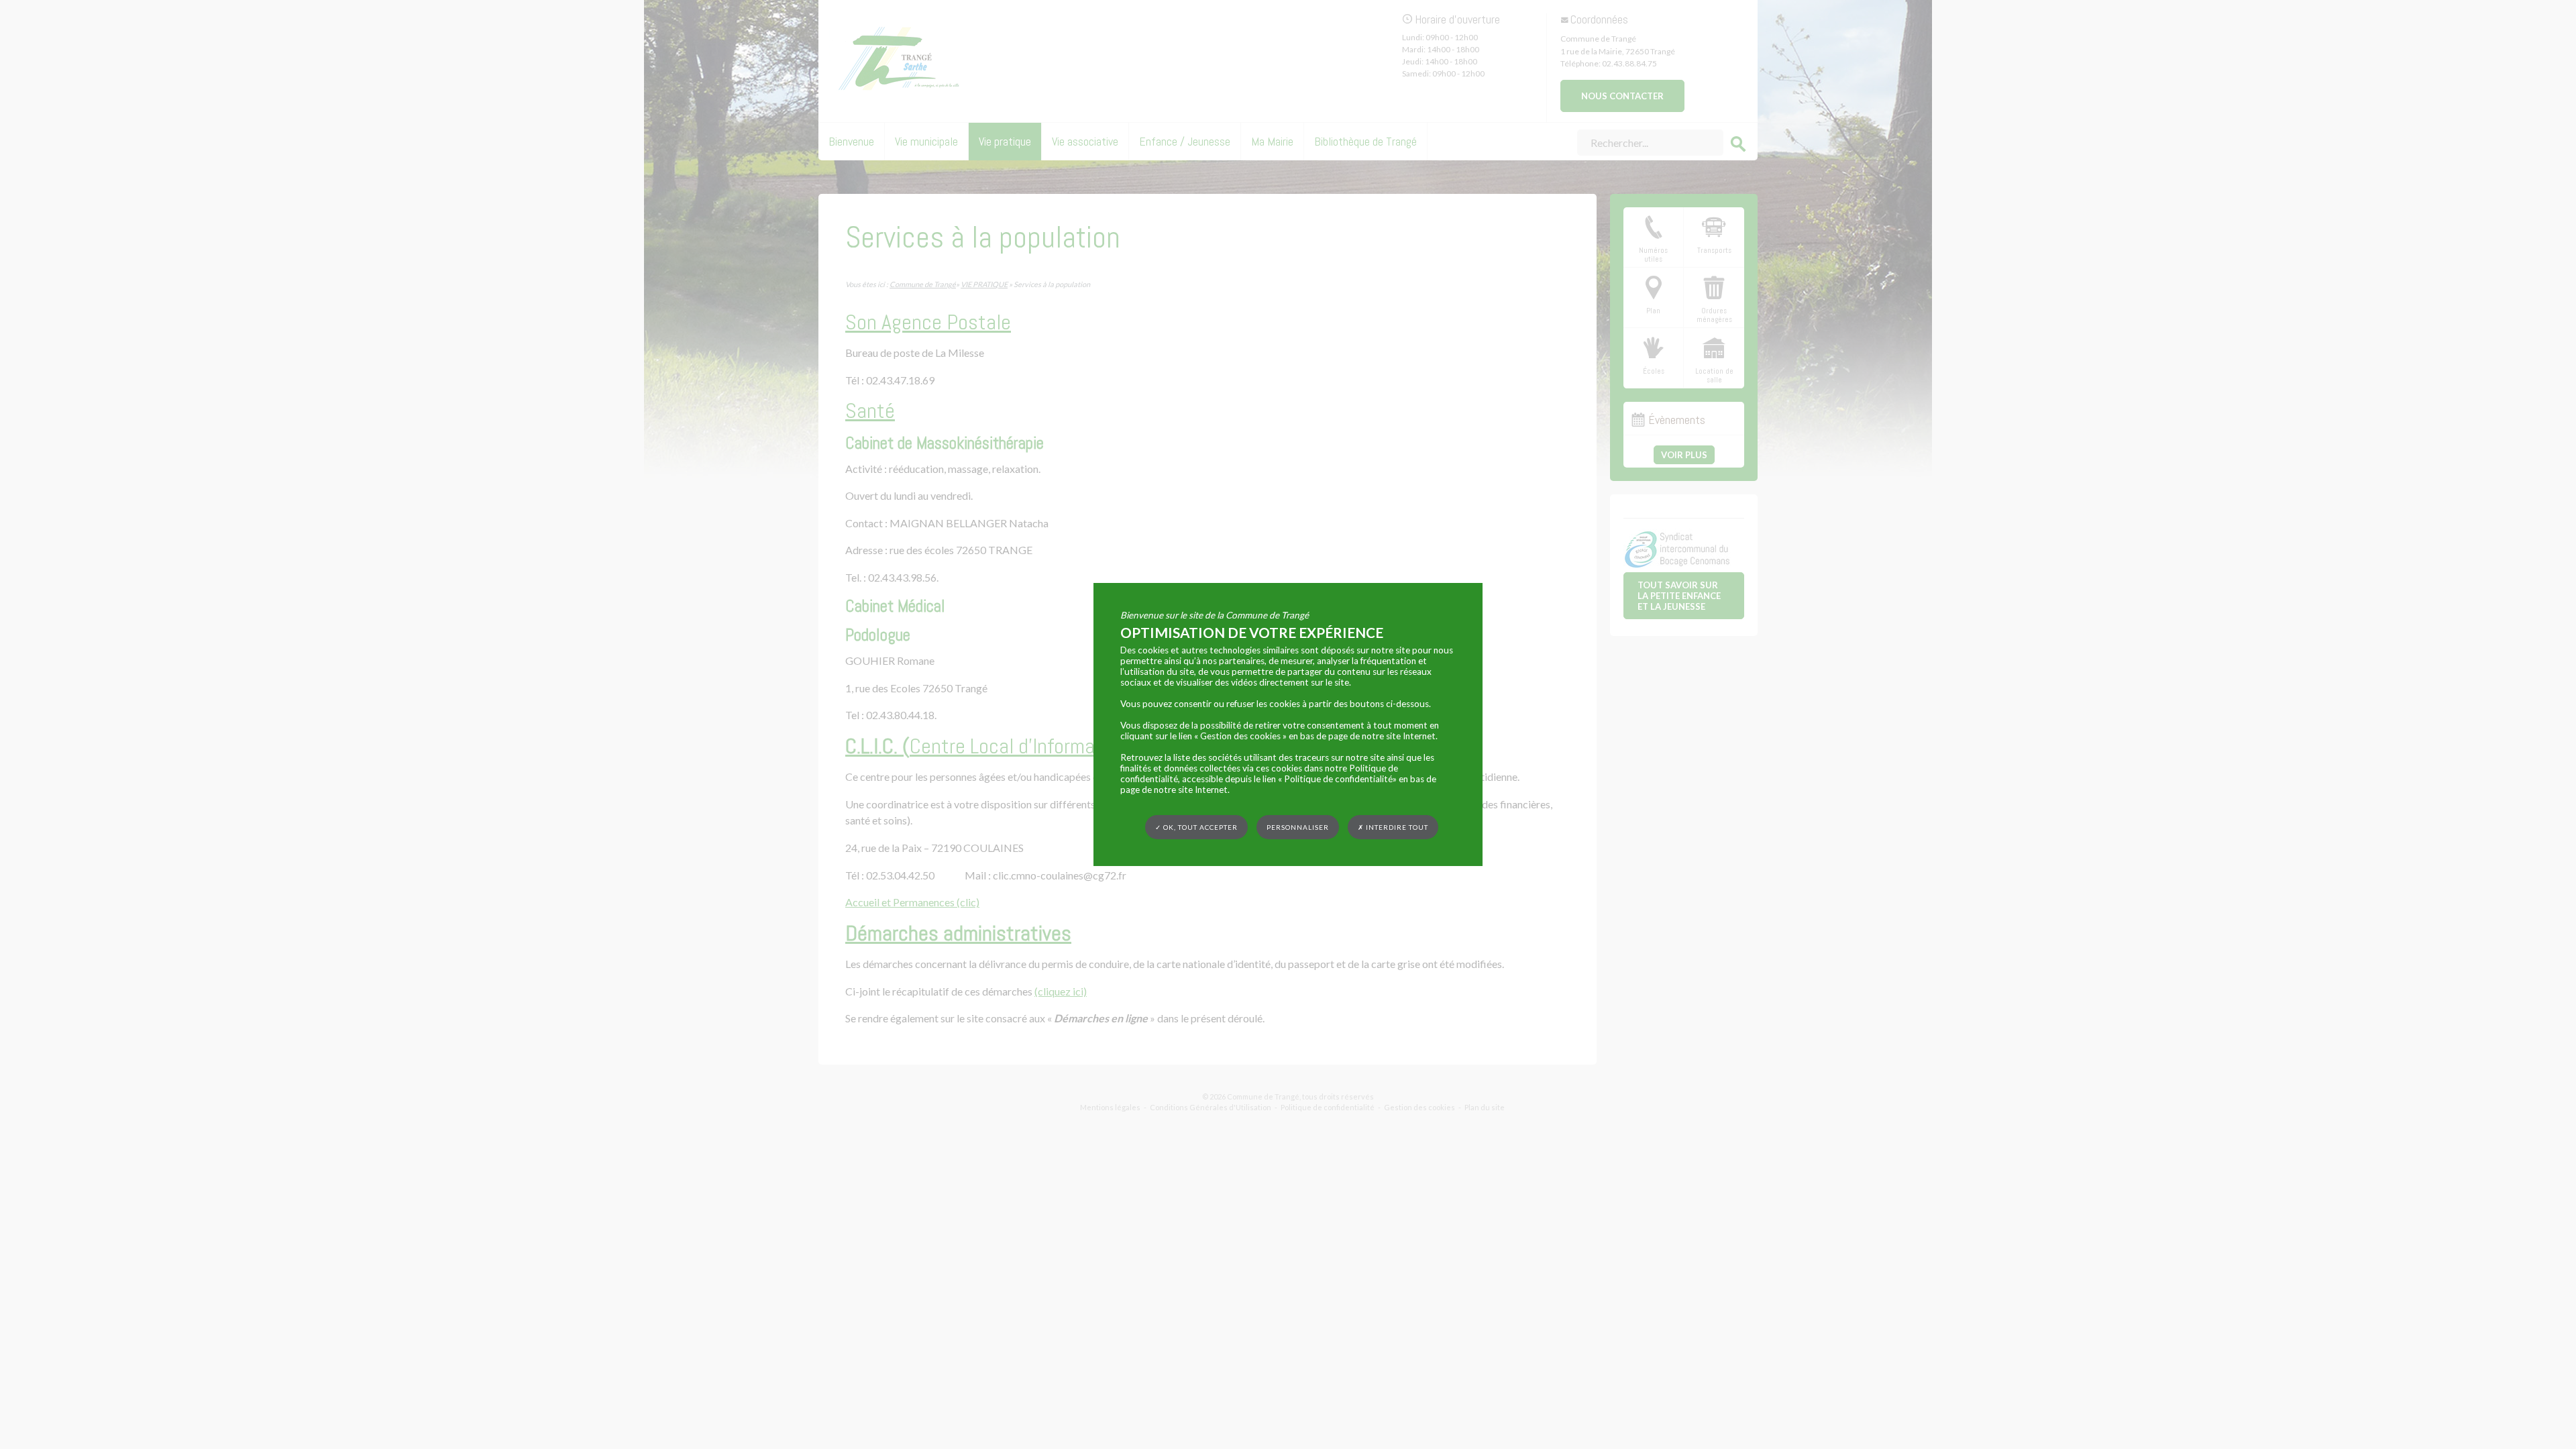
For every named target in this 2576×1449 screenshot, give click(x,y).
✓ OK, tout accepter (1196, 827)
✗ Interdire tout (1393, 827)
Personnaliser (1298, 827)
